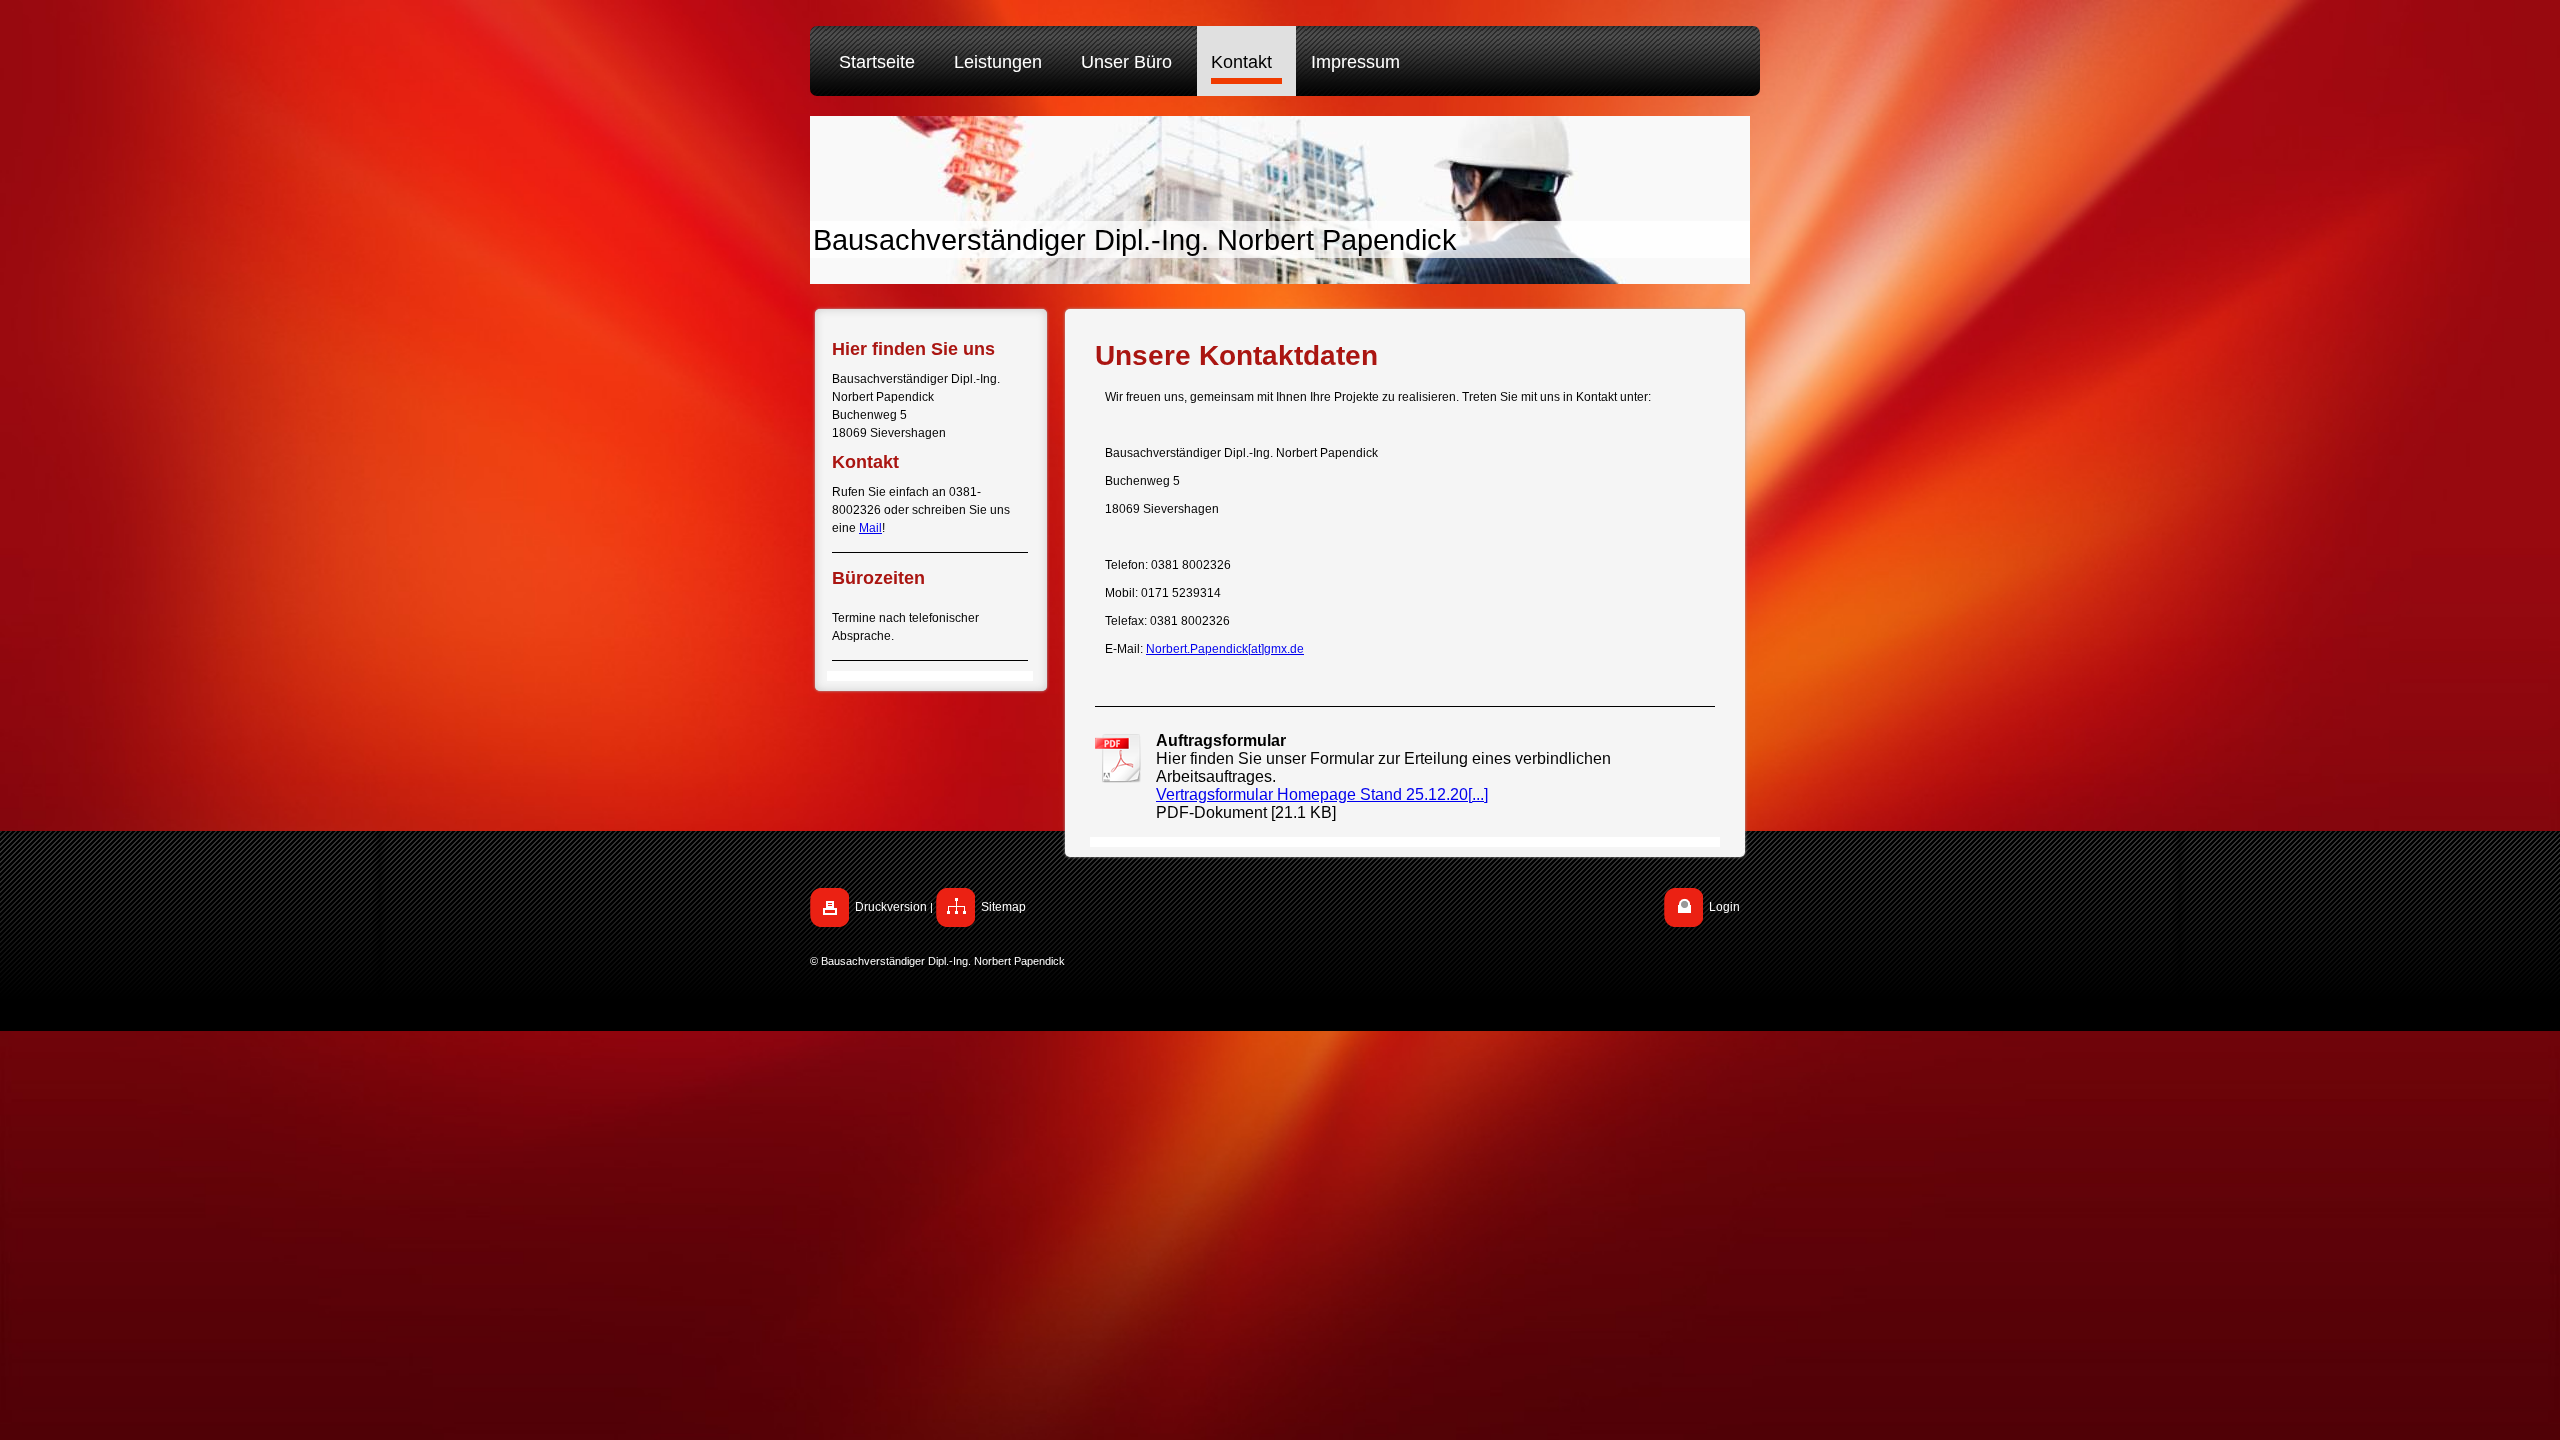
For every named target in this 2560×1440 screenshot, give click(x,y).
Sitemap (1003, 907)
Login (1724, 907)
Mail (870, 528)
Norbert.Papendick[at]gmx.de (1225, 649)
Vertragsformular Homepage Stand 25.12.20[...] (1322, 794)
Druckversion (891, 907)
